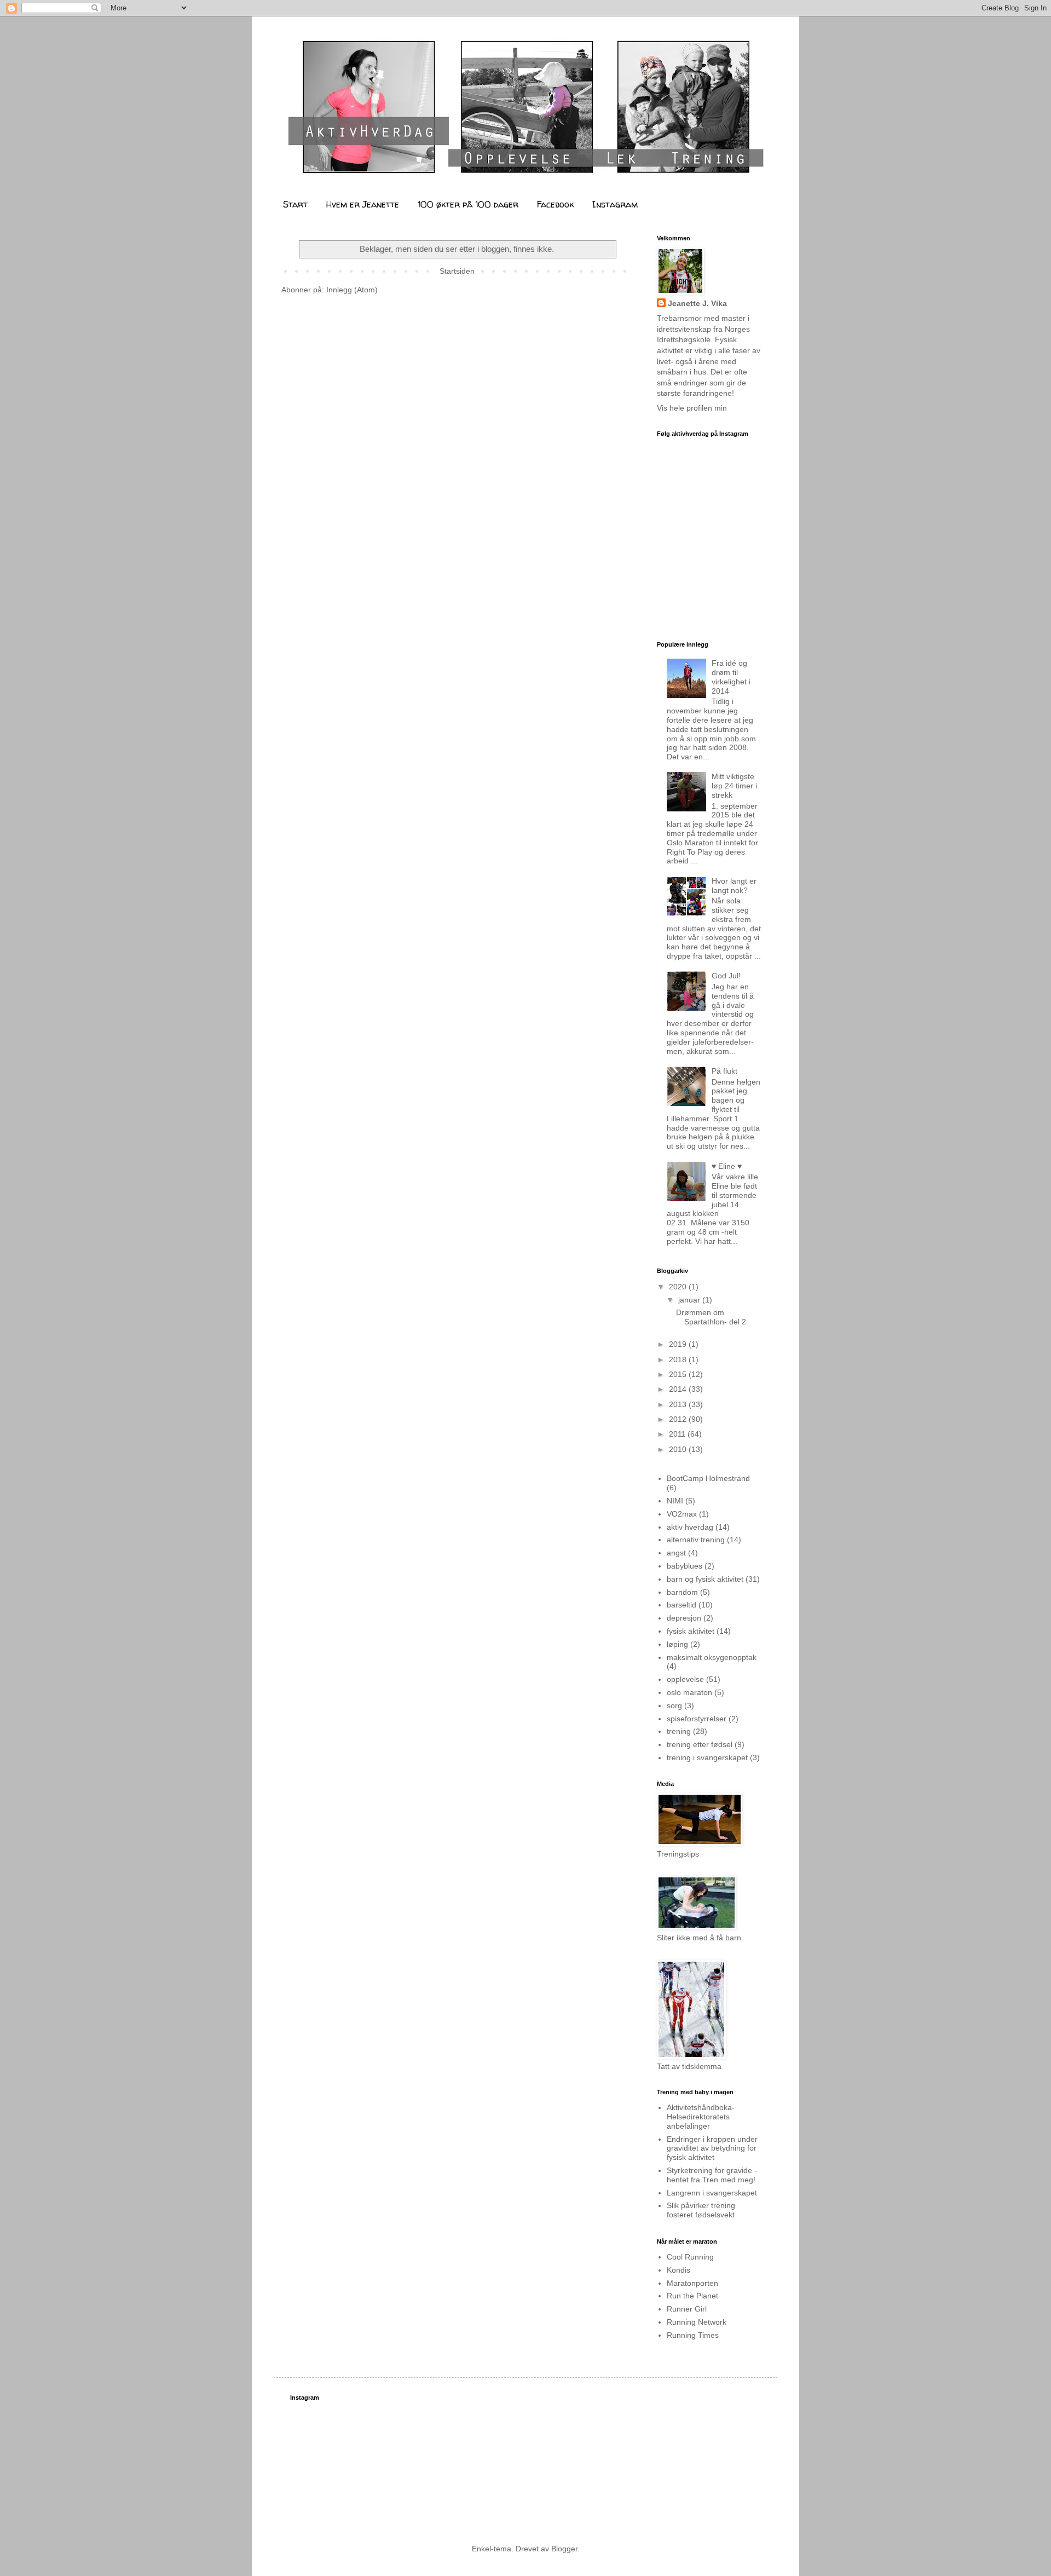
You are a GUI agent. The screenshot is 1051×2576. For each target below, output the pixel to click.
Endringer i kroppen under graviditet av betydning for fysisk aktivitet (712, 2148)
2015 (679, 1374)
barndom (682, 1592)
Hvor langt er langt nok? (734, 886)
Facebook (555, 204)
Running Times (693, 2335)
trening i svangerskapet (707, 1757)
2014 (679, 1389)
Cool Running (690, 2257)
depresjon (684, 1618)
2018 (679, 1359)
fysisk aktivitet (691, 1631)
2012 (679, 1419)
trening (679, 1731)
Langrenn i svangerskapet (712, 2193)
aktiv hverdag (690, 1527)
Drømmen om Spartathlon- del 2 (711, 1317)
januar (690, 1300)
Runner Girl (687, 2309)
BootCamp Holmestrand (708, 1478)
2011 (678, 1434)
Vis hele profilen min (692, 408)
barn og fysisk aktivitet (705, 1579)
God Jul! (726, 976)
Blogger (564, 2549)
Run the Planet (692, 2296)
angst (676, 1553)
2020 (679, 1287)
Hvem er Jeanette (363, 204)
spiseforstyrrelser (697, 1719)
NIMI (675, 1501)
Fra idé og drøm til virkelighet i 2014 (731, 677)
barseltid (682, 1605)
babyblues (685, 1566)
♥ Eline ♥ (727, 1166)
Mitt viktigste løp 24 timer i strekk (734, 786)
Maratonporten (692, 2283)
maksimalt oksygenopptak (712, 1657)
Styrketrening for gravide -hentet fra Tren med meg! (712, 2175)
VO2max (682, 1514)
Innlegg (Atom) (352, 290)
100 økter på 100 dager (468, 204)
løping (677, 1644)
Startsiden (457, 271)
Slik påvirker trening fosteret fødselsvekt (701, 2210)
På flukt (724, 1071)
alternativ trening (696, 1540)
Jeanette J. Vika (697, 303)
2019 (679, 1344)
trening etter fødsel (700, 1744)
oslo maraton (689, 1692)
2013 (679, 1404)
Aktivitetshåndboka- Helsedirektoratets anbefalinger (701, 2117)
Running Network (697, 2322)
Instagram (615, 204)
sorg (674, 1705)
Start (295, 204)
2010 (679, 1449)
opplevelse (685, 1679)
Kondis (678, 2270)
